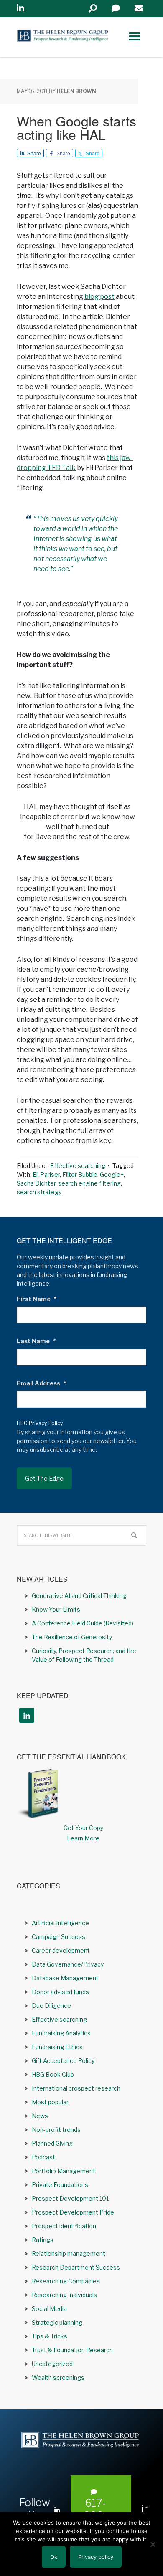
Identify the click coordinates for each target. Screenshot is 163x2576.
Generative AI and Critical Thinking (79, 1596)
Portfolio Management (64, 2171)
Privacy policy (96, 2557)
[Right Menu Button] (135, 36)
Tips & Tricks (50, 2336)
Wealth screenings (58, 2378)
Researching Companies (66, 2281)
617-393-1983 (96, 2515)
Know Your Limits (56, 1609)
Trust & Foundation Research (72, 2350)
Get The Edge (44, 1478)
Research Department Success (76, 2267)
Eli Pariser (46, 1174)
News (40, 2116)
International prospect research (76, 2088)
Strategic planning (57, 2322)
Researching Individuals (64, 2295)
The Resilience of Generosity (72, 1637)
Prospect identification (64, 2226)
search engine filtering (89, 1183)
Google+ (112, 1174)
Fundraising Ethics (57, 2047)
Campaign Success (59, 1937)
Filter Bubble (80, 1174)
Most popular (50, 2102)
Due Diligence (51, 2006)
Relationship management (69, 2254)
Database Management (65, 1978)
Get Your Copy (83, 1828)
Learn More (83, 1838)
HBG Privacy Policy (40, 1423)
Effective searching (78, 1166)
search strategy (39, 1192)
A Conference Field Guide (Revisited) (83, 1623)
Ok (54, 2557)
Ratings (43, 2240)
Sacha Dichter (36, 1183)
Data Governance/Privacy (68, 1964)
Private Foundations (60, 2185)
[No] (153, 2544)
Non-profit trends (56, 2130)
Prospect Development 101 (70, 2198)
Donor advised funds (60, 1992)
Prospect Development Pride (73, 2212)
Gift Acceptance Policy (63, 2061)
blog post (99, 297)
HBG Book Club (53, 2074)
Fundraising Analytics (61, 2033)
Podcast (43, 2157)
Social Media (49, 2309)
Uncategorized (52, 2364)
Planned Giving (52, 2143)
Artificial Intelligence (60, 1923)
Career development (61, 1950)
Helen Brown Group (63, 37)
